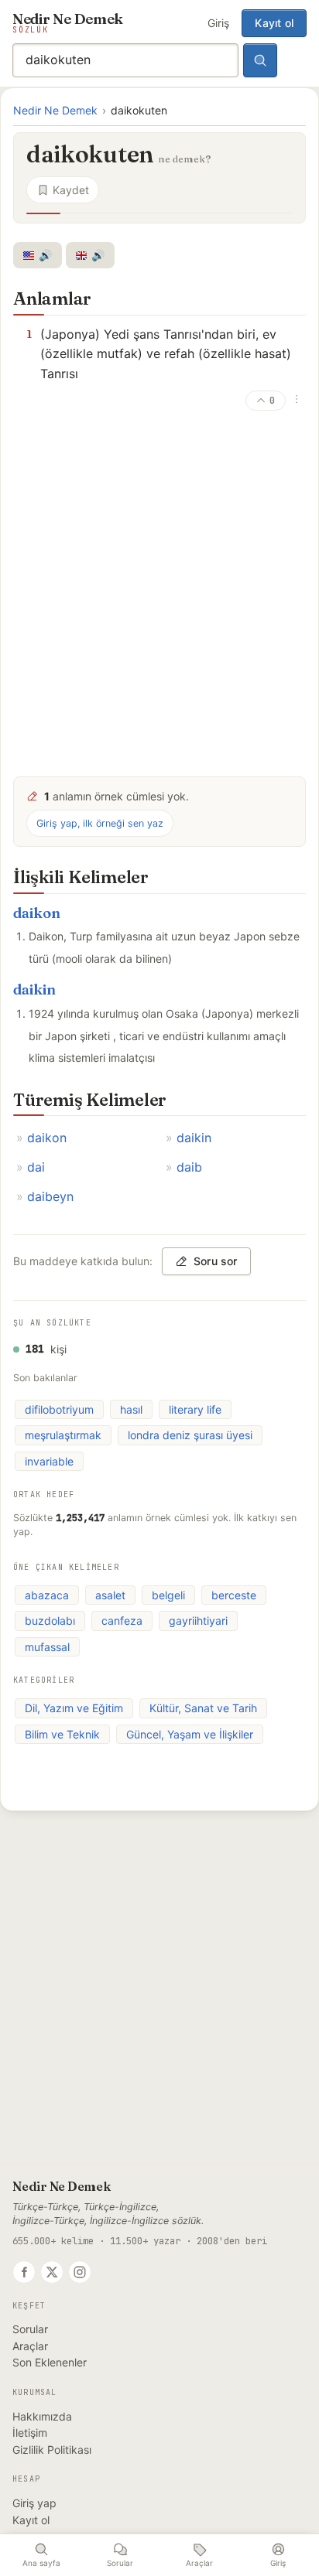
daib (189, 1167)
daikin (34, 989)
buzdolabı (50, 1621)
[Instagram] (80, 2272)
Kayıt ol (274, 23)
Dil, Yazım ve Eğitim (74, 1708)
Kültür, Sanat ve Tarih (203, 1708)
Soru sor (216, 1261)
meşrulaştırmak (63, 1435)
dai (36, 1167)
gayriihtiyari (198, 1621)
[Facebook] (24, 2272)
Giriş (218, 23)
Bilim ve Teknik (62, 1734)
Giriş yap (34, 2503)
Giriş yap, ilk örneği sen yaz (100, 823)
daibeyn (50, 1196)
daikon (37, 913)
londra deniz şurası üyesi (190, 1435)
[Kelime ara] (260, 60)
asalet (110, 1595)
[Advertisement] (159, 597)
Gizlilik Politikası (52, 2450)
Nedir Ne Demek (55, 110)
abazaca (47, 1595)
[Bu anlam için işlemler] (297, 399)
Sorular (30, 2329)
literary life (195, 1409)
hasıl (131, 1409)
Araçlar (30, 2346)
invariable (49, 1461)
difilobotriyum (59, 1409)
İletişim (30, 2433)
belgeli (168, 1595)
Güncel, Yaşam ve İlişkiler (190, 1734)
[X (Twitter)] (52, 2272)
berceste (234, 1595)
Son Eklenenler (50, 2362)
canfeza (122, 1621)
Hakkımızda (42, 2416)
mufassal (47, 1647)
